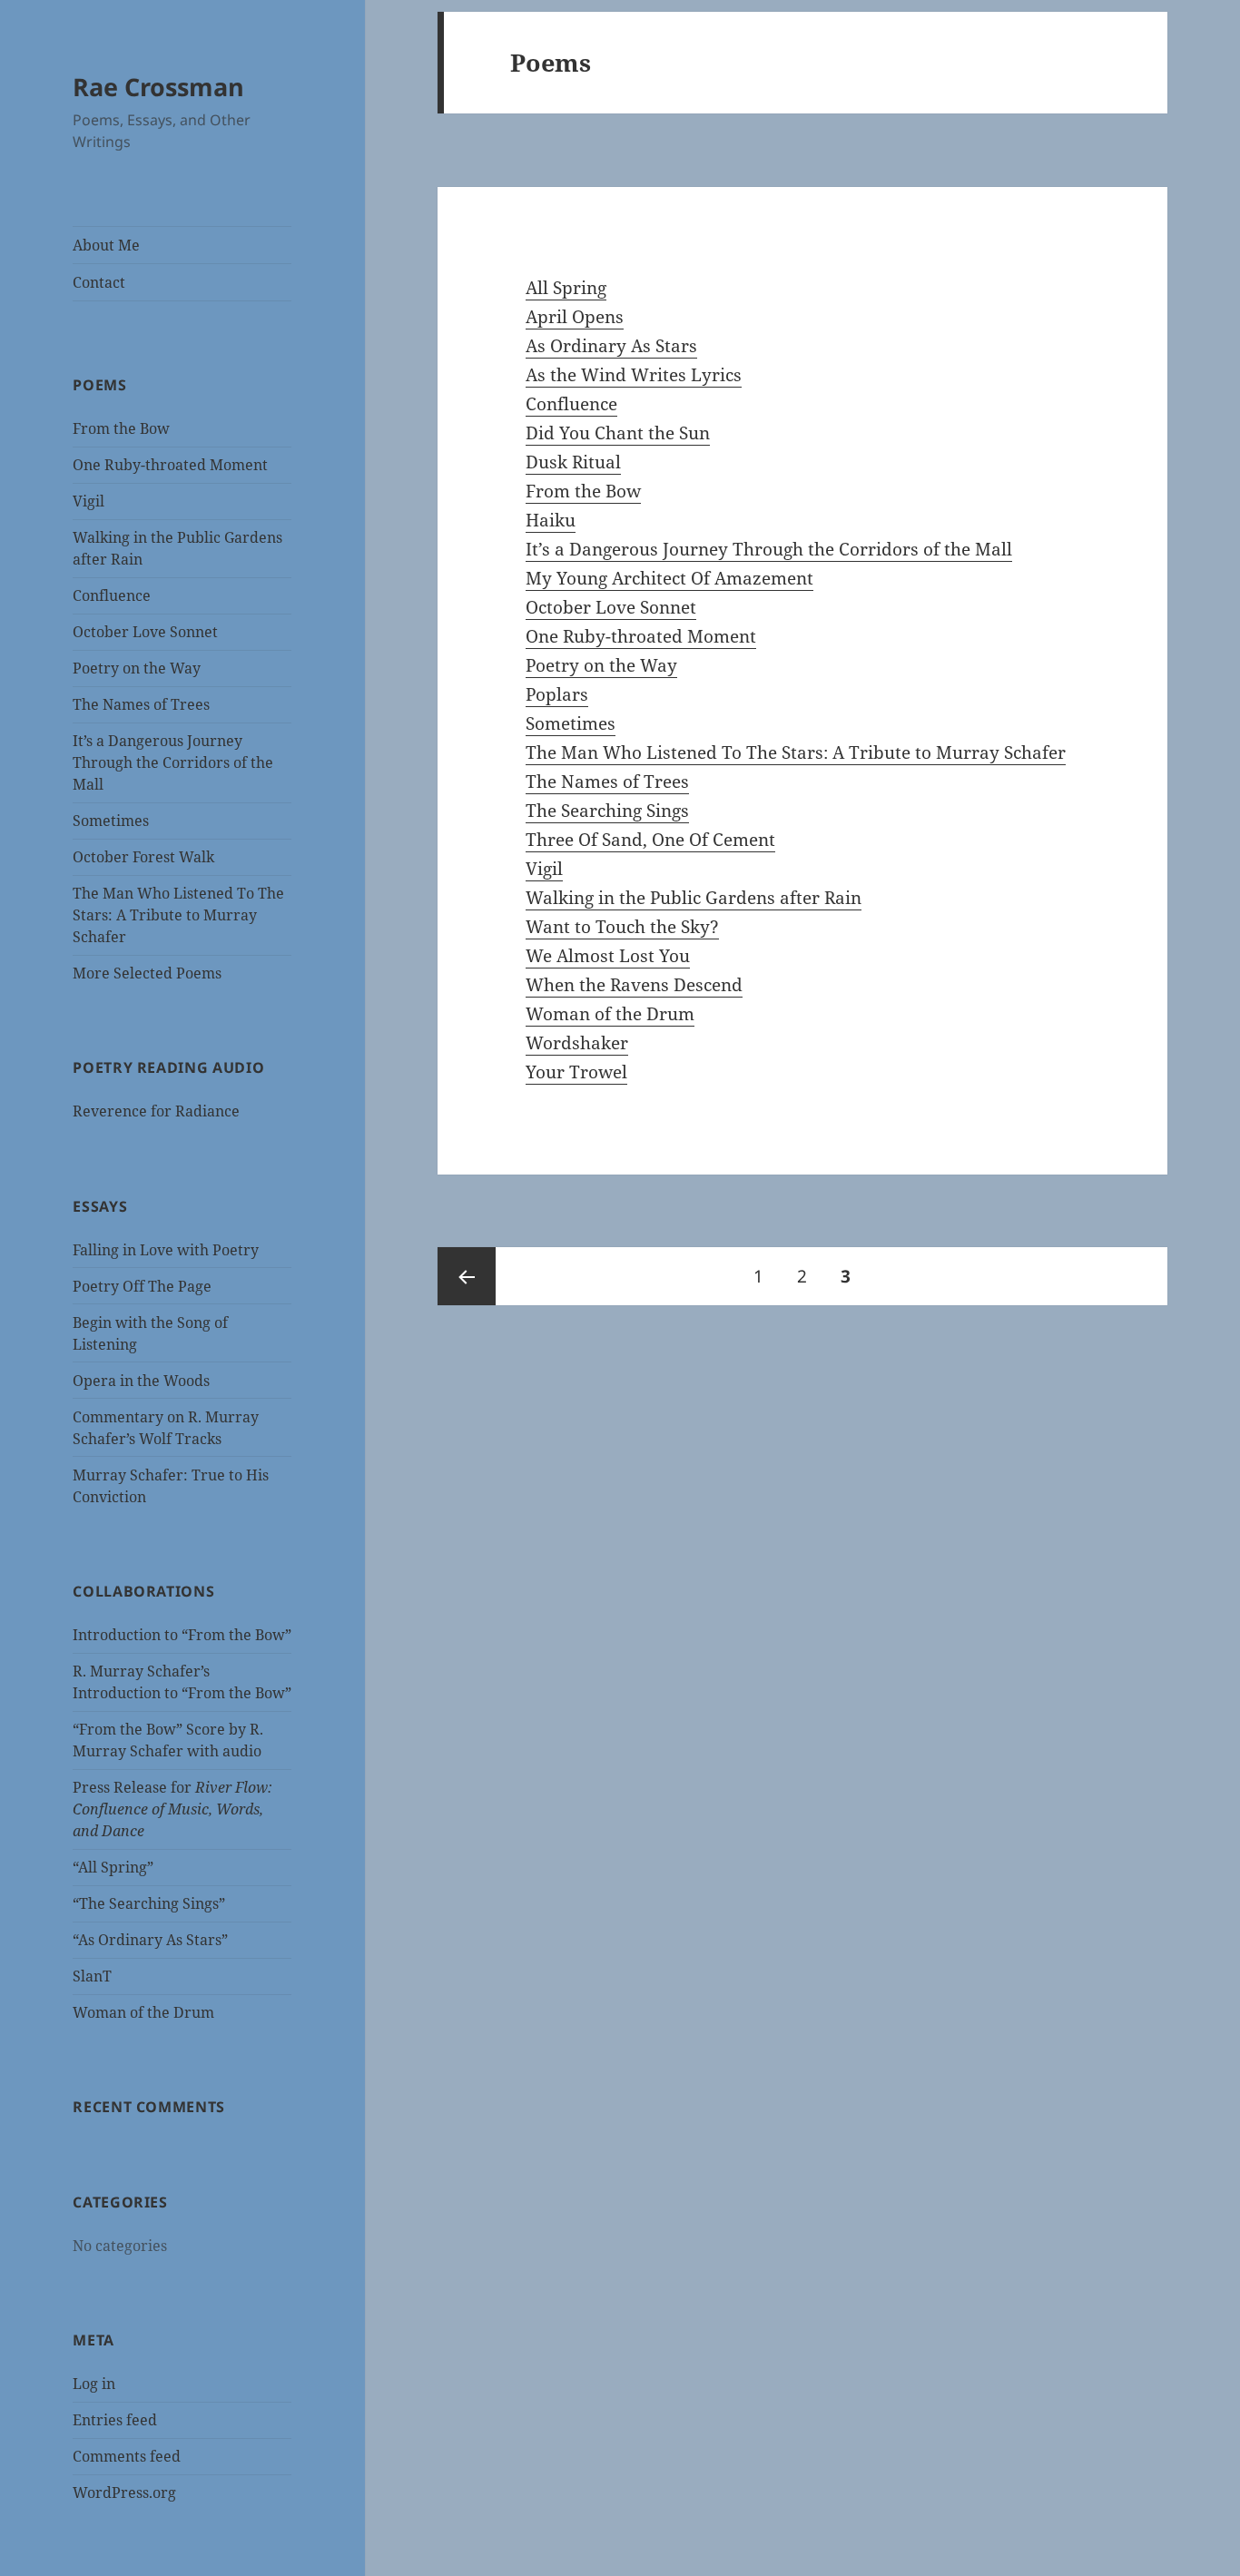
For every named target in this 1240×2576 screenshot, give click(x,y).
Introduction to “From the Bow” (182, 1635)
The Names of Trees (141, 704)
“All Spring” (113, 1867)
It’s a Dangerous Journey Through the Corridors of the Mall (173, 762)
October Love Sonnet (145, 632)
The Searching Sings (607, 811)
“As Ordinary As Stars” (150, 1940)
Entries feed (115, 2420)
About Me (106, 245)
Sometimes (111, 821)
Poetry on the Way (137, 668)
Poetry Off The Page (142, 1286)
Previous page (467, 1276)
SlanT (92, 1976)
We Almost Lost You (608, 956)
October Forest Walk (143, 857)
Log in (94, 2384)
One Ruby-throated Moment (170, 465)
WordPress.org (124, 2492)
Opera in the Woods (141, 1381)
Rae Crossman (158, 87)
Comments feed (127, 2456)
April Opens (575, 317)
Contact (99, 282)
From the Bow (121, 428)
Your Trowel (576, 1072)
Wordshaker (577, 1043)
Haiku (551, 520)
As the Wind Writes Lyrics (634, 375)
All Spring (566, 288)
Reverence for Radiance (156, 1111)
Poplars (557, 694)
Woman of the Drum (143, 2012)
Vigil (89, 501)
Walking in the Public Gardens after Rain (694, 898)
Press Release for (172, 1809)
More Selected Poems (147, 973)
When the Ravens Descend (634, 985)
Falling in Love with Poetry (166, 1250)
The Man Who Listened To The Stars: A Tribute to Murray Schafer (178, 915)
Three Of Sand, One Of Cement (650, 840)
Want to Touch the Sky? (622, 927)
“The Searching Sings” (149, 1903)
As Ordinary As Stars (611, 346)
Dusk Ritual (573, 462)
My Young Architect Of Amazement (669, 578)
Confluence (112, 595)
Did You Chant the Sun (618, 433)
